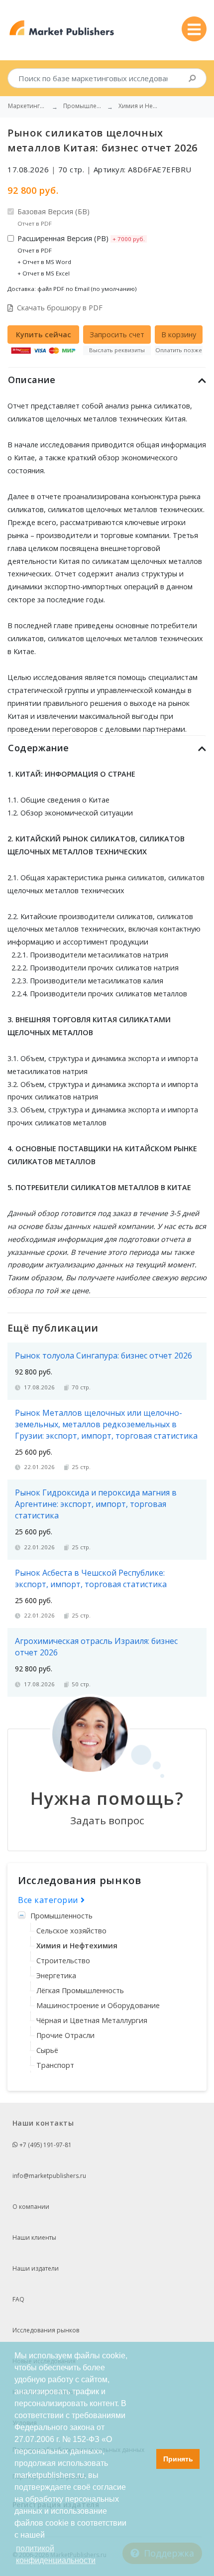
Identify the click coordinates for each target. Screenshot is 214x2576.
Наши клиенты (34, 2237)
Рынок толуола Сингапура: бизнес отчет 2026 (104, 1356)
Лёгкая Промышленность (80, 1990)
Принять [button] (178, 2459)
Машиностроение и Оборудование (98, 2005)
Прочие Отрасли (65, 2035)
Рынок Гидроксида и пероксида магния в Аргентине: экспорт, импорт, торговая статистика (96, 1504)
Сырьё (47, 2050)
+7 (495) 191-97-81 (45, 2145)
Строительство (63, 1961)
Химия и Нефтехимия (77, 1946)
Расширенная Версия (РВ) (81, 255)
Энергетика (56, 1975)
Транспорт (55, 2065)
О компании (31, 2207)
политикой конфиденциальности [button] (56, 2554)
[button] (146, 2459)
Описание (32, 380)
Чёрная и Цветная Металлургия (92, 2020)
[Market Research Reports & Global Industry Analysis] (62, 28)
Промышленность (61, 1916)
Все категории (49, 1900)
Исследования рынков (46, 2330)
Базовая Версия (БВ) (53, 217)
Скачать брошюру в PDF (60, 308)
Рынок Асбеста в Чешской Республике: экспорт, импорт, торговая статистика (91, 1578)
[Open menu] (194, 29)
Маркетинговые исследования (28, 106)
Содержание (39, 748)
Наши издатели (36, 2268)
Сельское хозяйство (71, 1931)
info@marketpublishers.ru (49, 2176)
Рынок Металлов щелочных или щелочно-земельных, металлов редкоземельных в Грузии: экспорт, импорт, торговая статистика (106, 1424)
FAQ (18, 2299)
